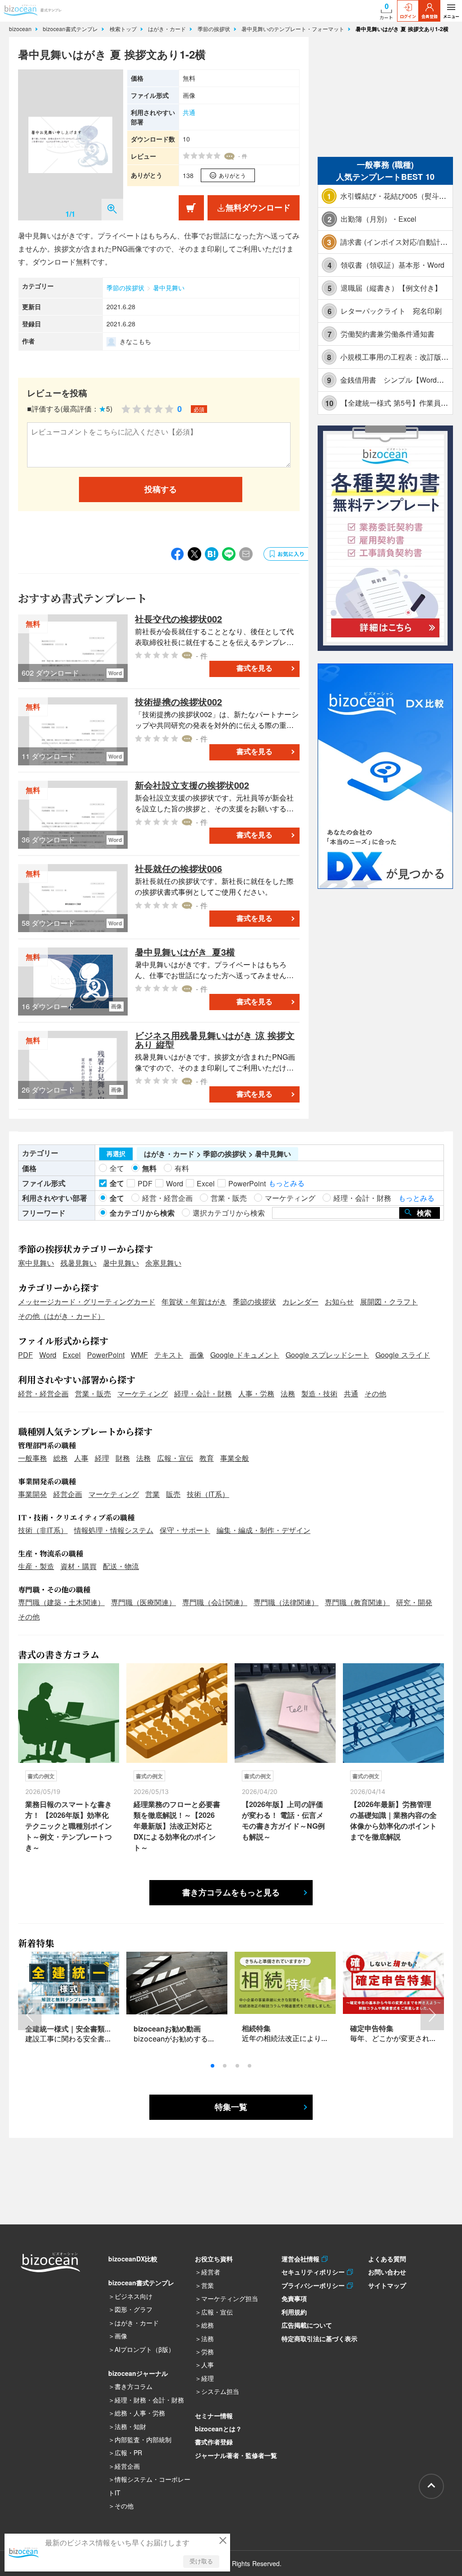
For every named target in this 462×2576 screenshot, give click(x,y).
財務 (123, 1458)
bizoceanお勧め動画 (167, 2029)
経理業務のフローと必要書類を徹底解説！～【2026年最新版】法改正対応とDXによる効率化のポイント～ (177, 1826)
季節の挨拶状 (215, 29)
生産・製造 (36, 1566)
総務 (60, 1458)
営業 (152, 1494)
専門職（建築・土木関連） (61, 1602)
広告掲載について (307, 2325)
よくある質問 (387, 2259)
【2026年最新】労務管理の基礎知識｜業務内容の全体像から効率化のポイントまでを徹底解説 (393, 1820)
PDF (25, 1355)
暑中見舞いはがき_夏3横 (185, 952)
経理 (102, 1458)
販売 (173, 1494)
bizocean (21, 29)
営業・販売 (93, 1393)
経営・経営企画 (43, 1393)
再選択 (116, 1154)
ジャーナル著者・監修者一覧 (236, 2455)
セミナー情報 (214, 2416)
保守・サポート (185, 1530)
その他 (375, 1393)
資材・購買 (79, 1566)
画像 (197, 1355)
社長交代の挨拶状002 (178, 619)
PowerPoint (106, 1355)
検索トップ (124, 29)
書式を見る (254, 668)
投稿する (161, 490)
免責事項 (294, 2298)
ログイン (408, 16)
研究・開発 (414, 1602)
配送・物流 (121, 1566)
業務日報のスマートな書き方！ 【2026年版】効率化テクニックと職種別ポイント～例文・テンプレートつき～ (69, 1826)
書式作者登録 (214, 2442)
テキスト (169, 1355)
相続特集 (256, 2028)
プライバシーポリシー (314, 2285)
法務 (288, 1393)
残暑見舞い (79, 1263)
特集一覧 (231, 2107)
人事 (81, 1458)
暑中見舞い (169, 288)
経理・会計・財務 (203, 1393)
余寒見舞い (163, 1263)
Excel (72, 1355)
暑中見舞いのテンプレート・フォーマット (294, 29)
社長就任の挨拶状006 (178, 868)
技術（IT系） (208, 1494)
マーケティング (143, 1393)
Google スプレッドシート (327, 1355)
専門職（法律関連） (286, 1602)
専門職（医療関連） (143, 1602)
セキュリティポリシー (314, 2272)
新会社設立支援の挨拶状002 (192, 785)
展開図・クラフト (389, 1302)
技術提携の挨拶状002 (178, 702)
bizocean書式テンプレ (71, 29)
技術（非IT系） (43, 1530)
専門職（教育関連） (357, 1602)
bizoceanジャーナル (138, 2373)
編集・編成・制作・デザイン (263, 1530)
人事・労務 (256, 1393)
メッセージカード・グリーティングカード (87, 1302)
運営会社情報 (302, 2259)
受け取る (201, 2561)
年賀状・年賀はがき (194, 1302)
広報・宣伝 (175, 1458)
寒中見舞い (36, 1263)
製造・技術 (319, 1393)
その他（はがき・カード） (61, 1316)
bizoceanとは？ (218, 2429)
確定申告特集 (372, 2028)
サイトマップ (387, 2285)
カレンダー (300, 1302)
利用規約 (294, 2312)
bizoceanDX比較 (133, 2259)
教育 (207, 1458)
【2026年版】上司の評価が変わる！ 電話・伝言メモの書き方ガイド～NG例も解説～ (283, 1820)
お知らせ (339, 1302)
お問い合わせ (387, 2272)
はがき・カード (168, 29)
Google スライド (403, 1355)
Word (48, 1355)
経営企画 (68, 1494)
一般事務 (32, 1458)
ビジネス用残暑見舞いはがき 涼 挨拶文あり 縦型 (215, 1040)
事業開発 (32, 1494)
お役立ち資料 (214, 2259)
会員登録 (430, 16)
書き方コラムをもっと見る (231, 1893)
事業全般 (235, 1458)
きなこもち (135, 341)
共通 (189, 112)
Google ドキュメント (245, 1355)
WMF (139, 1355)
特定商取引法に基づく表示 (319, 2338)
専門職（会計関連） (215, 1602)
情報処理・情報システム (114, 1530)
